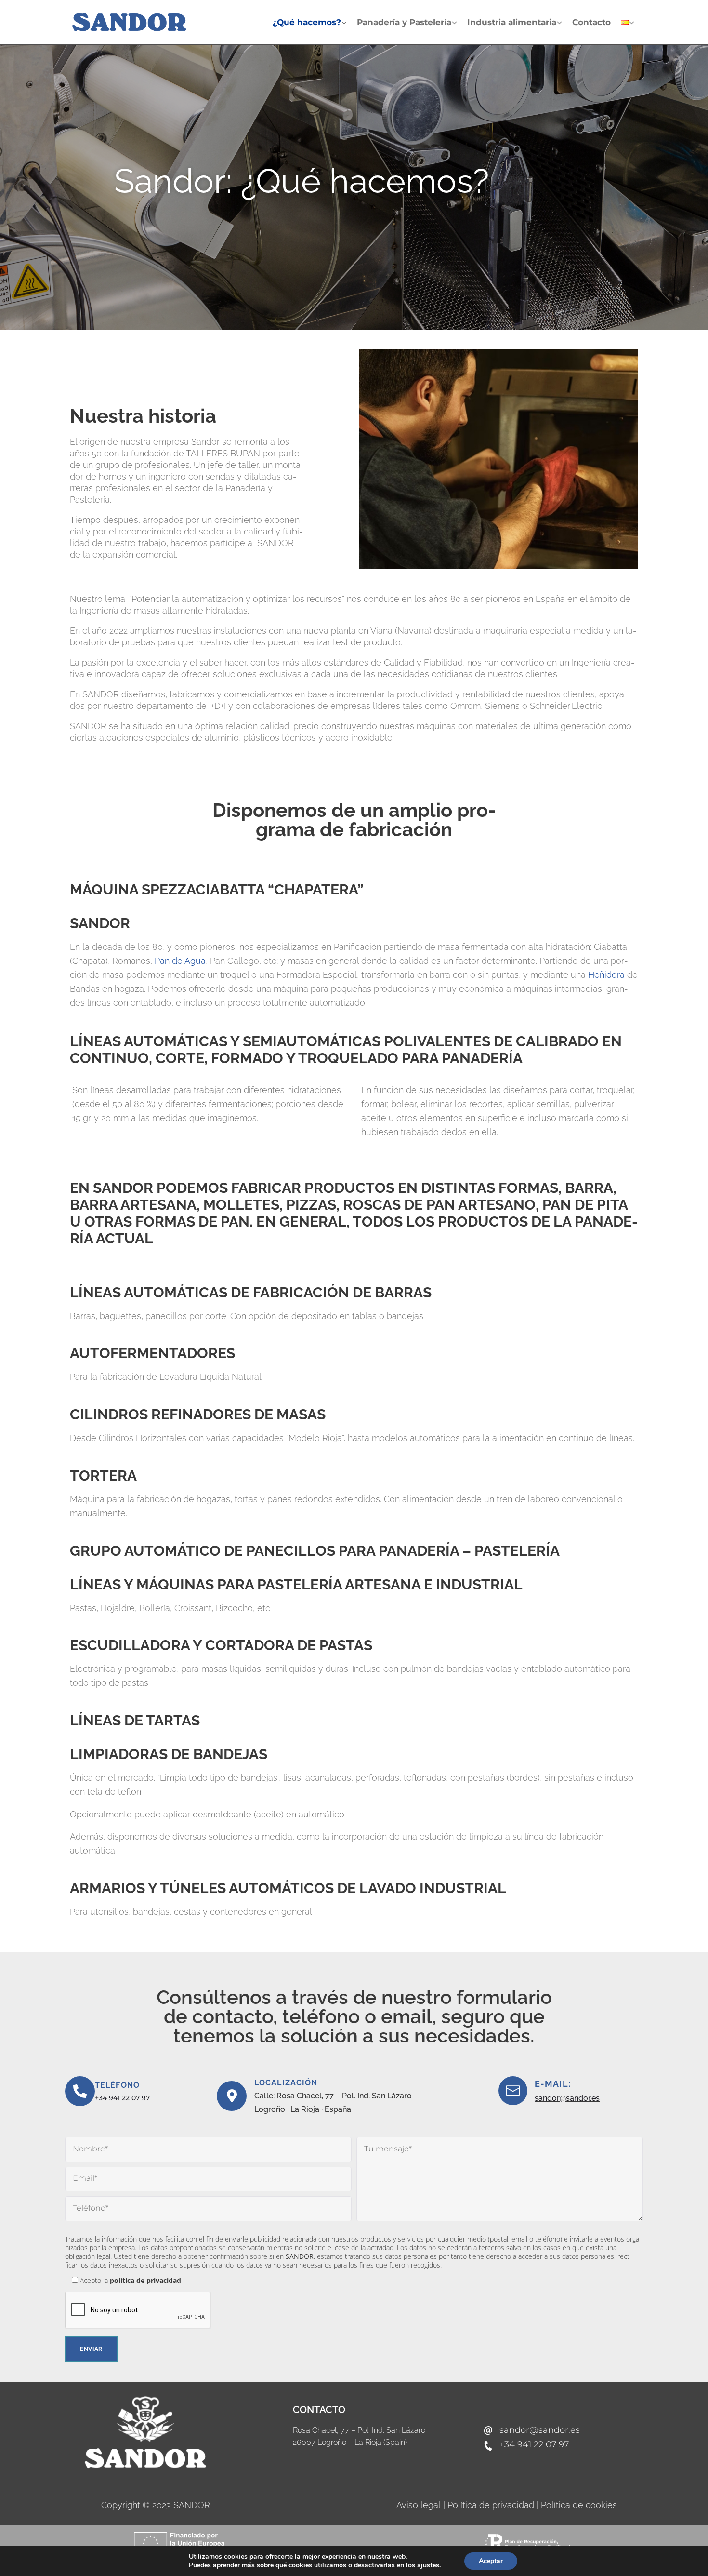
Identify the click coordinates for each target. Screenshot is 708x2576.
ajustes (428, 2565)
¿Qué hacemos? (307, 22)
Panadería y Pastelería (404, 22)
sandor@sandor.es (567, 2098)
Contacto (591, 22)
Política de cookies (579, 2505)
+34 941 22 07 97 (122, 2098)
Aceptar (491, 2561)
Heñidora (606, 975)
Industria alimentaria (512, 22)
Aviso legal (417, 2505)
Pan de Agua (180, 961)
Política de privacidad (491, 2505)
